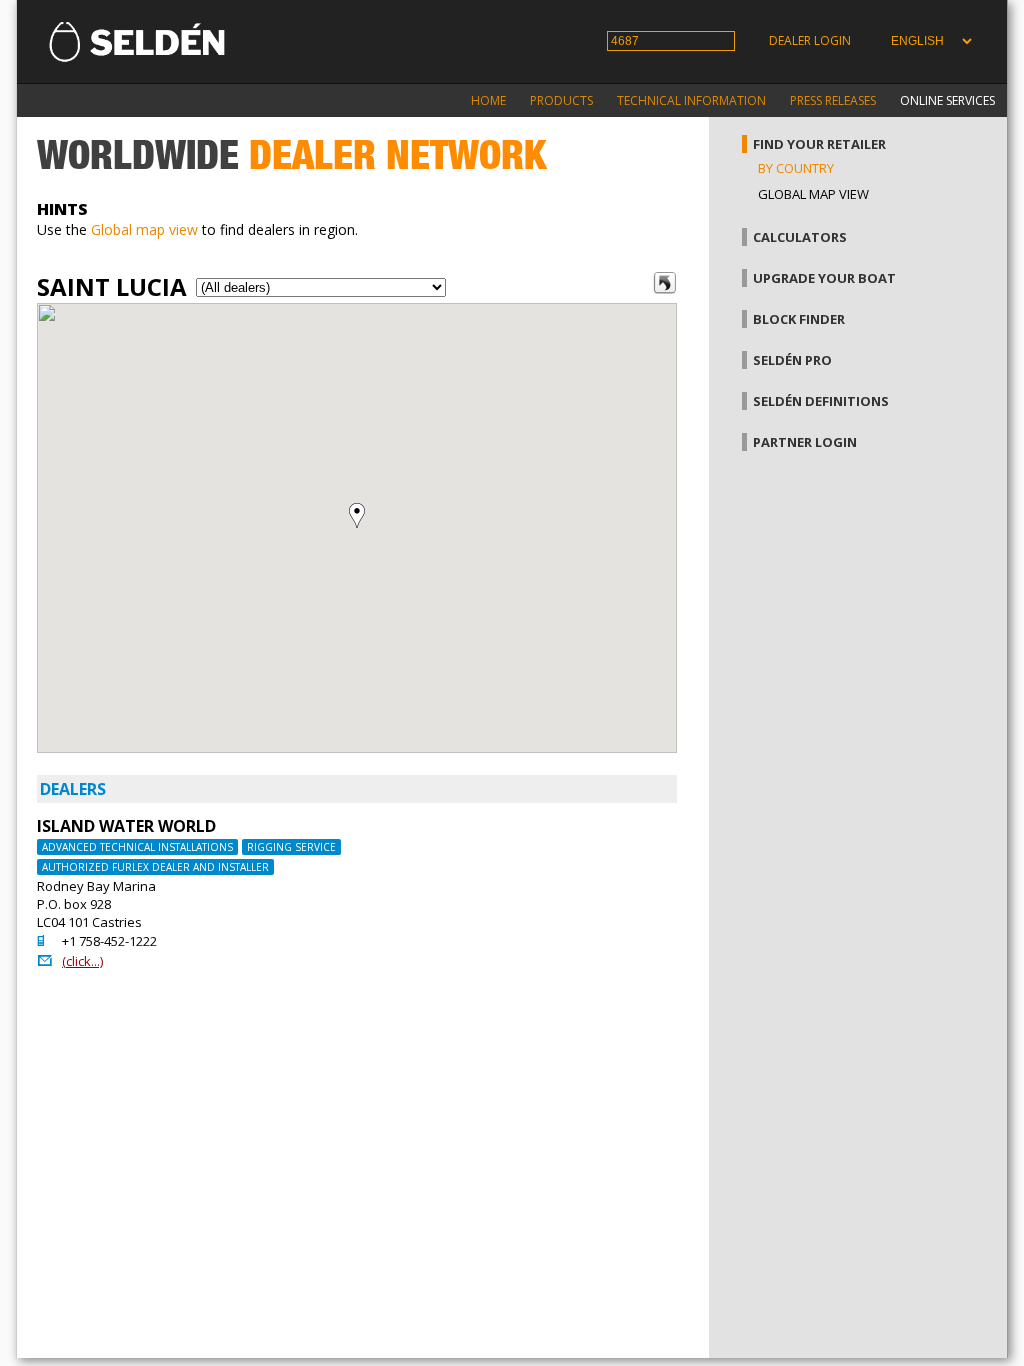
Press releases (833, 100)
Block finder (799, 319)
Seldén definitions (821, 401)
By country (796, 168)
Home (488, 100)
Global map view (144, 229)
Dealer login (810, 40)
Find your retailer (819, 144)
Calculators (800, 237)
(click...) (82, 961)
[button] (357, 515)
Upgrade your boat (824, 278)
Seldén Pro (792, 360)
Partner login (805, 442)
